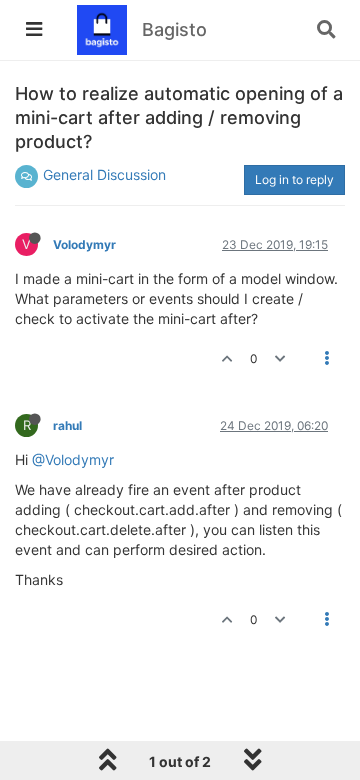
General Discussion (104, 174)
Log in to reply (294, 179)
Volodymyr (84, 244)
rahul (67, 425)
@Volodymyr (73, 459)
